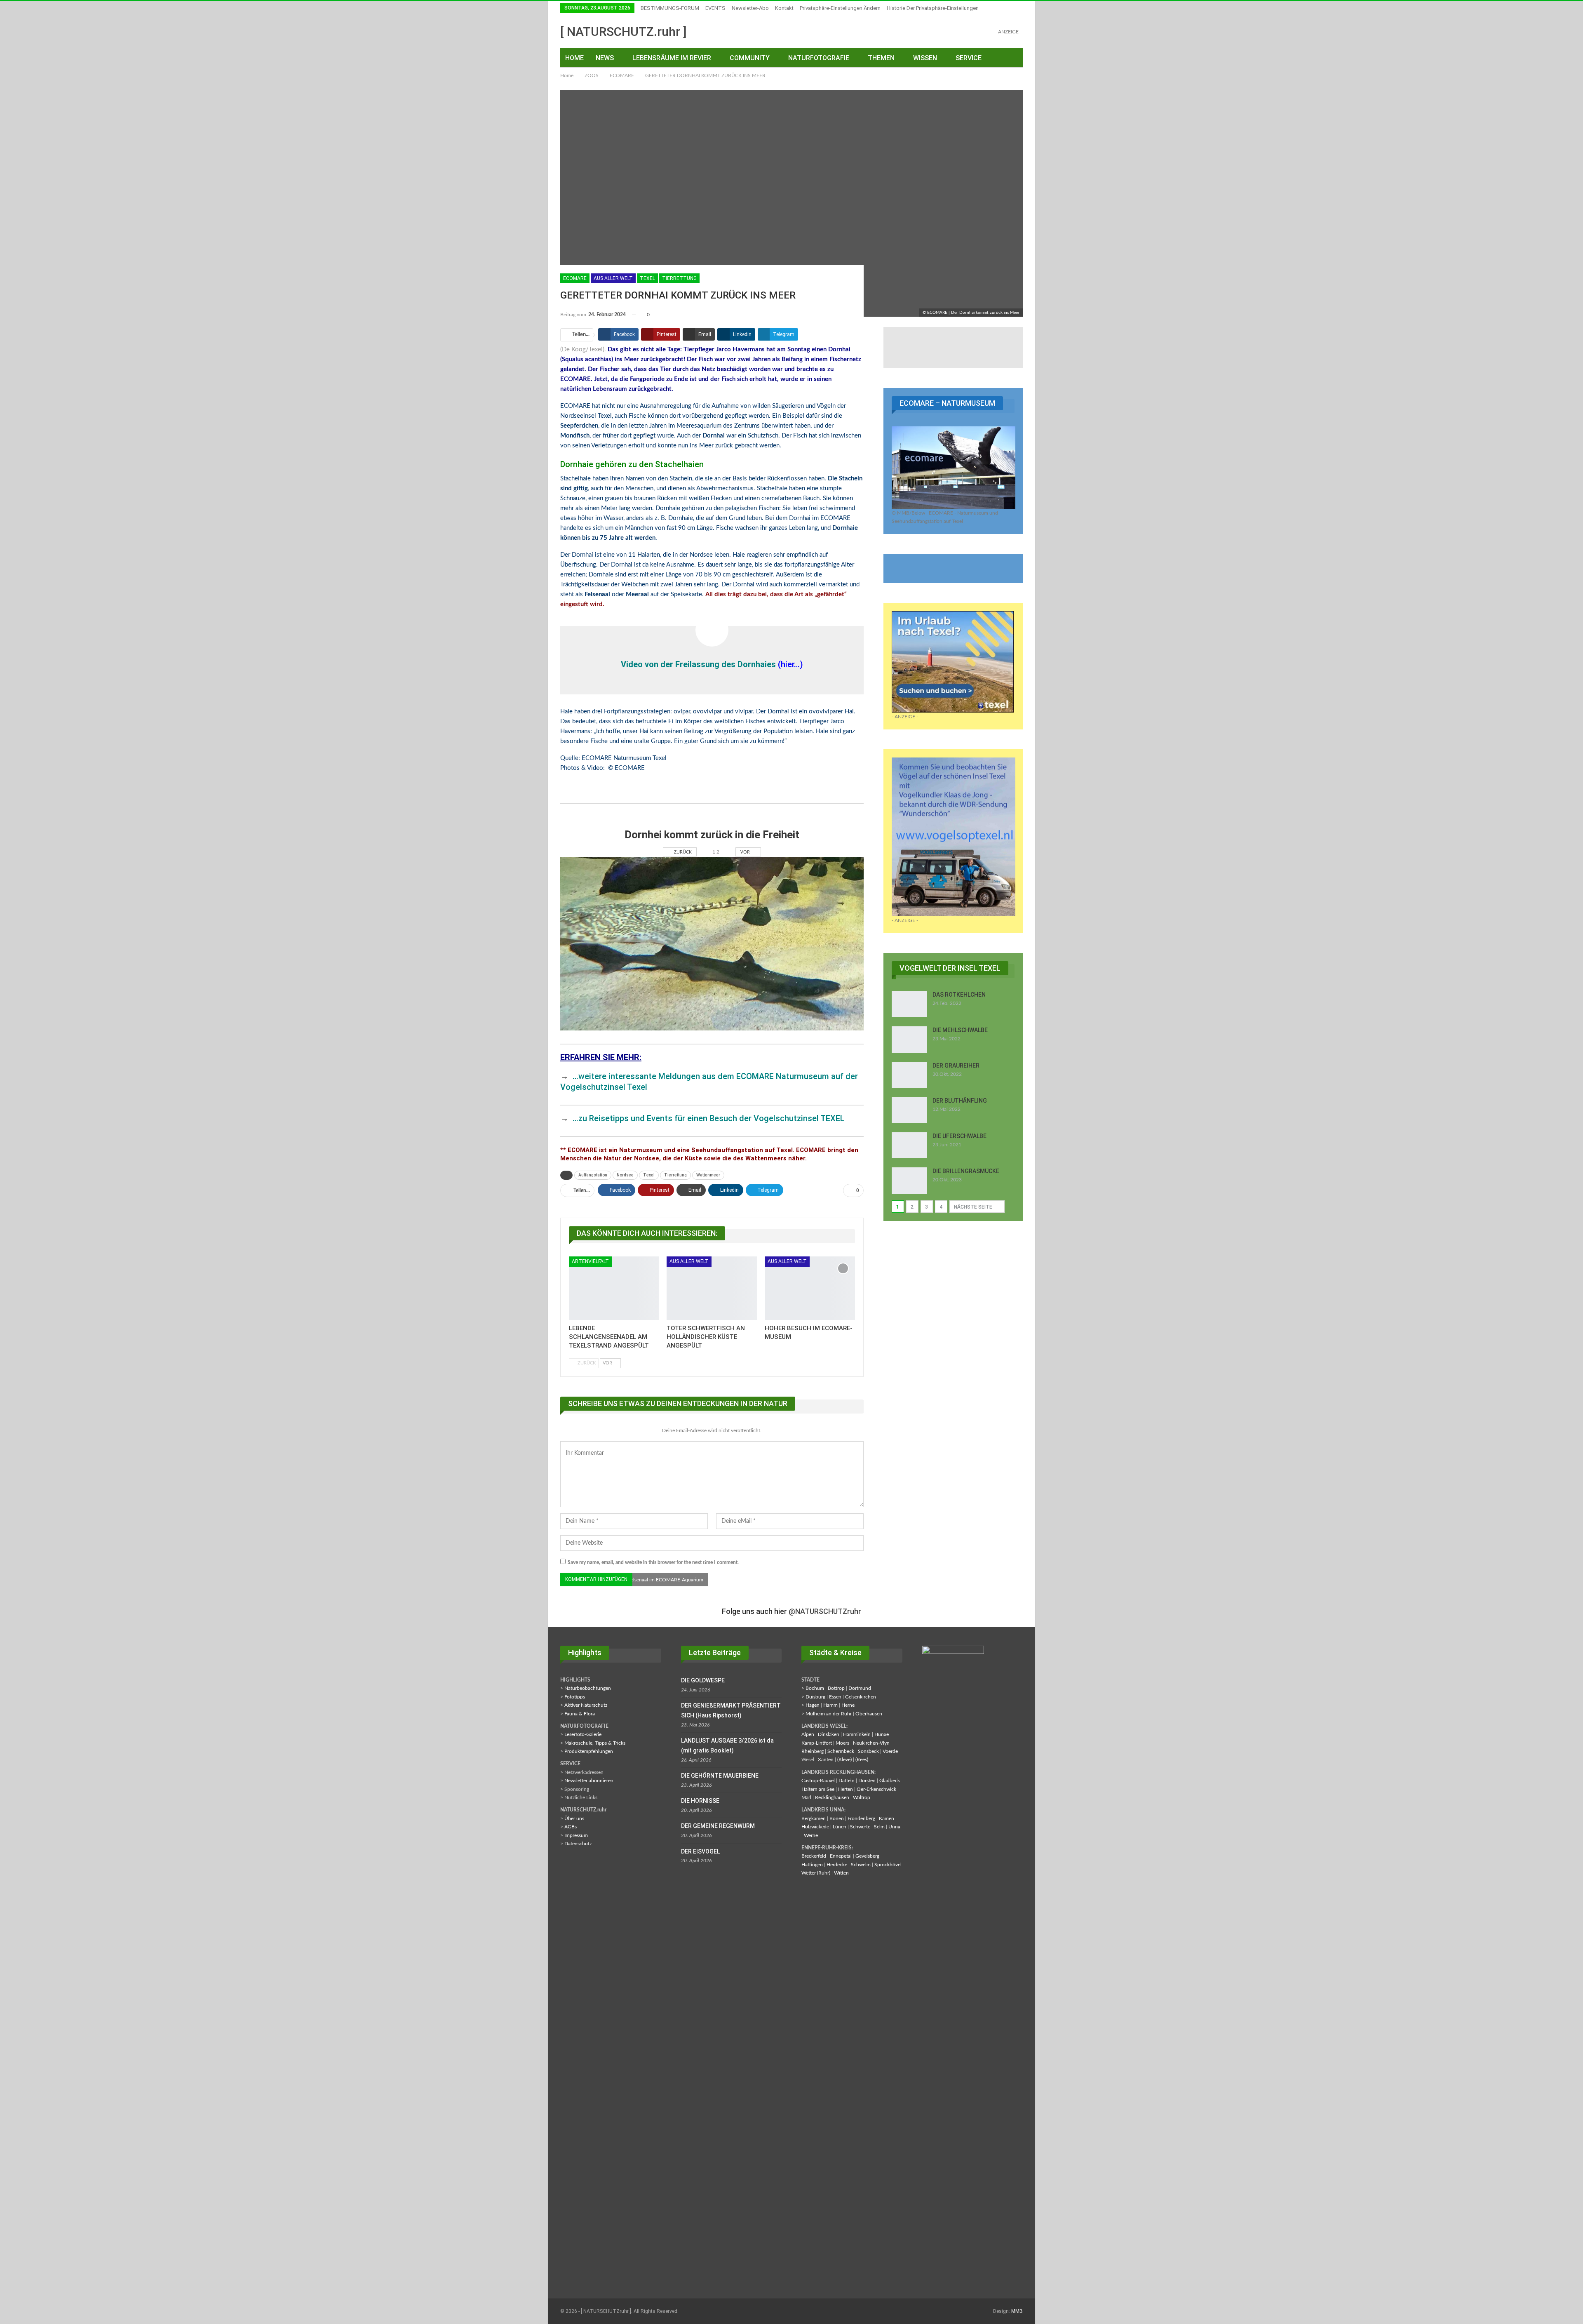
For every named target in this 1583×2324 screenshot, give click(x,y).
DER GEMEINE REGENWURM (718, 1826)
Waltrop (862, 1797)
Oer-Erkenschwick (876, 1789)
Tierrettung (679, 278)
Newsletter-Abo (750, 8)
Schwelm (861, 1865)
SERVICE (969, 58)
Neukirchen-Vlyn (871, 1743)
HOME (574, 58)
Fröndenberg (861, 1818)
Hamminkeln (857, 1734)
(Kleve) (844, 1759)
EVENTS (715, 8)
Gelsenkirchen (861, 1697)
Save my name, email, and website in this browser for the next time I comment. (653, 1562)
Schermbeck (841, 1751)
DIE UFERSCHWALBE (959, 1136)
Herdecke (837, 1865)
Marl (806, 1797)
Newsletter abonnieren (589, 1781)
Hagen (813, 1705)
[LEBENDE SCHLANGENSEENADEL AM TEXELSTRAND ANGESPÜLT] (614, 1288)
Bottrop (836, 1688)
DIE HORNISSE (700, 1801)
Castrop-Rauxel (818, 1781)
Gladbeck (890, 1781)
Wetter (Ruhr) (816, 1873)
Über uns (574, 1818)
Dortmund (860, 1688)
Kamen (887, 1818)
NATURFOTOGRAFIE (819, 58)
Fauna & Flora (580, 1714)
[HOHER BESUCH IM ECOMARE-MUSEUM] (810, 1288)
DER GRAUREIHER (956, 1066)
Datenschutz (578, 1844)
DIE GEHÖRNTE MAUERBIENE (720, 1776)
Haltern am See (818, 1789)
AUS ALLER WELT (613, 278)
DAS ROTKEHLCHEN (959, 995)
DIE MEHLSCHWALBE (960, 1030)
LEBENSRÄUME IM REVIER (672, 58)
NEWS (605, 58)
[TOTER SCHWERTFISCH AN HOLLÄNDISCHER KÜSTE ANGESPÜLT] (712, 1288)
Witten (841, 1873)
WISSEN (925, 58)
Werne (811, 1835)
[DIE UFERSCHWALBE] (909, 1146)
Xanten (826, 1759)
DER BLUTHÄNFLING (960, 1101)
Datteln (847, 1781)
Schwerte (860, 1827)
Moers (842, 1743)
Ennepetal (841, 1856)
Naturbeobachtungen (588, 1688)
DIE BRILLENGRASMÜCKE (966, 1171)
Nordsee (625, 1175)
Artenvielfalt (590, 1261)
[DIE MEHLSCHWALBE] (909, 1040)
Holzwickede (815, 1827)
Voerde (890, 1751)
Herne (848, 1705)
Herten (846, 1789)
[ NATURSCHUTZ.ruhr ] (624, 32)
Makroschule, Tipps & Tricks (595, 1743)
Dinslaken (829, 1734)
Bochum (815, 1688)
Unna (894, 1827)
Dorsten (867, 1781)
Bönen (837, 1818)
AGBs (571, 1827)
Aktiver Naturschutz (586, 1705)
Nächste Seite (974, 1207)
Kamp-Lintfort (817, 1743)
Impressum (576, 1835)
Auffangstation (593, 1175)
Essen (835, 1697)
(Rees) (862, 1759)
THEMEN (881, 58)
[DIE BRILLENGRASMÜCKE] (909, 1181)
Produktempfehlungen (589, 1751)
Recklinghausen (832, 1797)
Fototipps (575, 1697)
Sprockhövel (888, 1865)
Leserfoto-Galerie (583, 1734)
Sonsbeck (868, 1751)
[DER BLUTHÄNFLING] (909, 1110)
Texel (647, 278)
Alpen (808, 1734)
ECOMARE (575, 278)
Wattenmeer (708, 1175)
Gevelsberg (867, 1856)
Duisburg (815, 1697)
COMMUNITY (750, 58)
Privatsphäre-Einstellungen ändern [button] (840, 8)
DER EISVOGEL (700, 1851)
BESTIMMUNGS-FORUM (670, 8)
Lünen (840, 1827)
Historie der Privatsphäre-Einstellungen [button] (933, 8)
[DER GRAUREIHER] (909, 1075)
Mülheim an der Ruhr (829, 1714)
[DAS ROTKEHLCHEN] (909, 1004)
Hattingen (812, 1865)
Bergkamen (814, 1818)
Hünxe (882, 1734)
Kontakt (784, 8)
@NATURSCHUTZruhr (825, 1611)
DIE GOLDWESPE (703, 1680)
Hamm (830, 1705)
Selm (879, 1827)
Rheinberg (813, 1751)
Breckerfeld (814, 1856)
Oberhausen (869, 1714)
